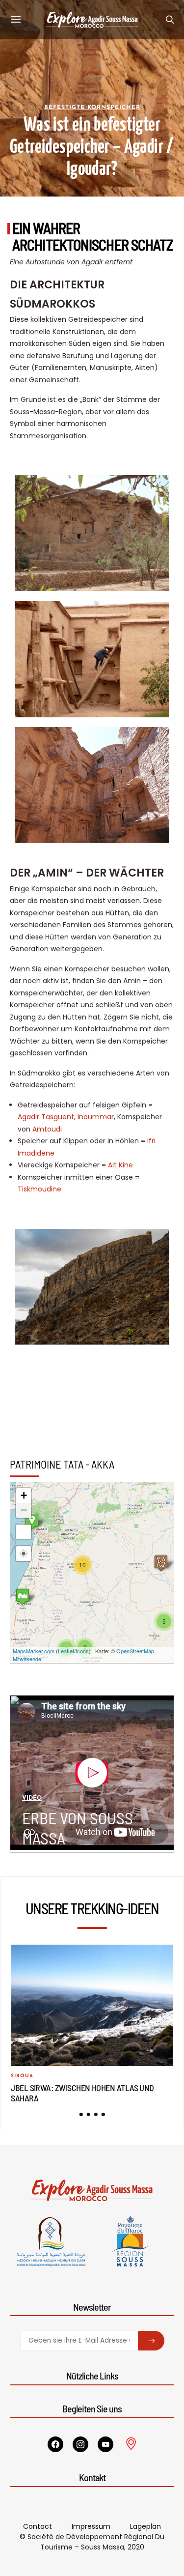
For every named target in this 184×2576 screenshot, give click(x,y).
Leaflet (66, 1651)
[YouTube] (105, 2444)
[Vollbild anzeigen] (24, 1532)
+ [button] (24, 1495)
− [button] (24, 1510)
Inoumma (94, 1117)
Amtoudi (47, 1129)
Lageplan (145, 2526)
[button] (81, 2114)
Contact (38, 2526)
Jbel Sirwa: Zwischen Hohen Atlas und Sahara (82, 2093)
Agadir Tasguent (46, 1117)
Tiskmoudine (39, 1189)
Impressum (91, 2526)
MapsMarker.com (34, 1651)
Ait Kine (120, 1165)
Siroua (22, 2076)
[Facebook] (55, 2444)
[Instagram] (80, 2444)
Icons (82, 1651)
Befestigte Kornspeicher (92, 108)
